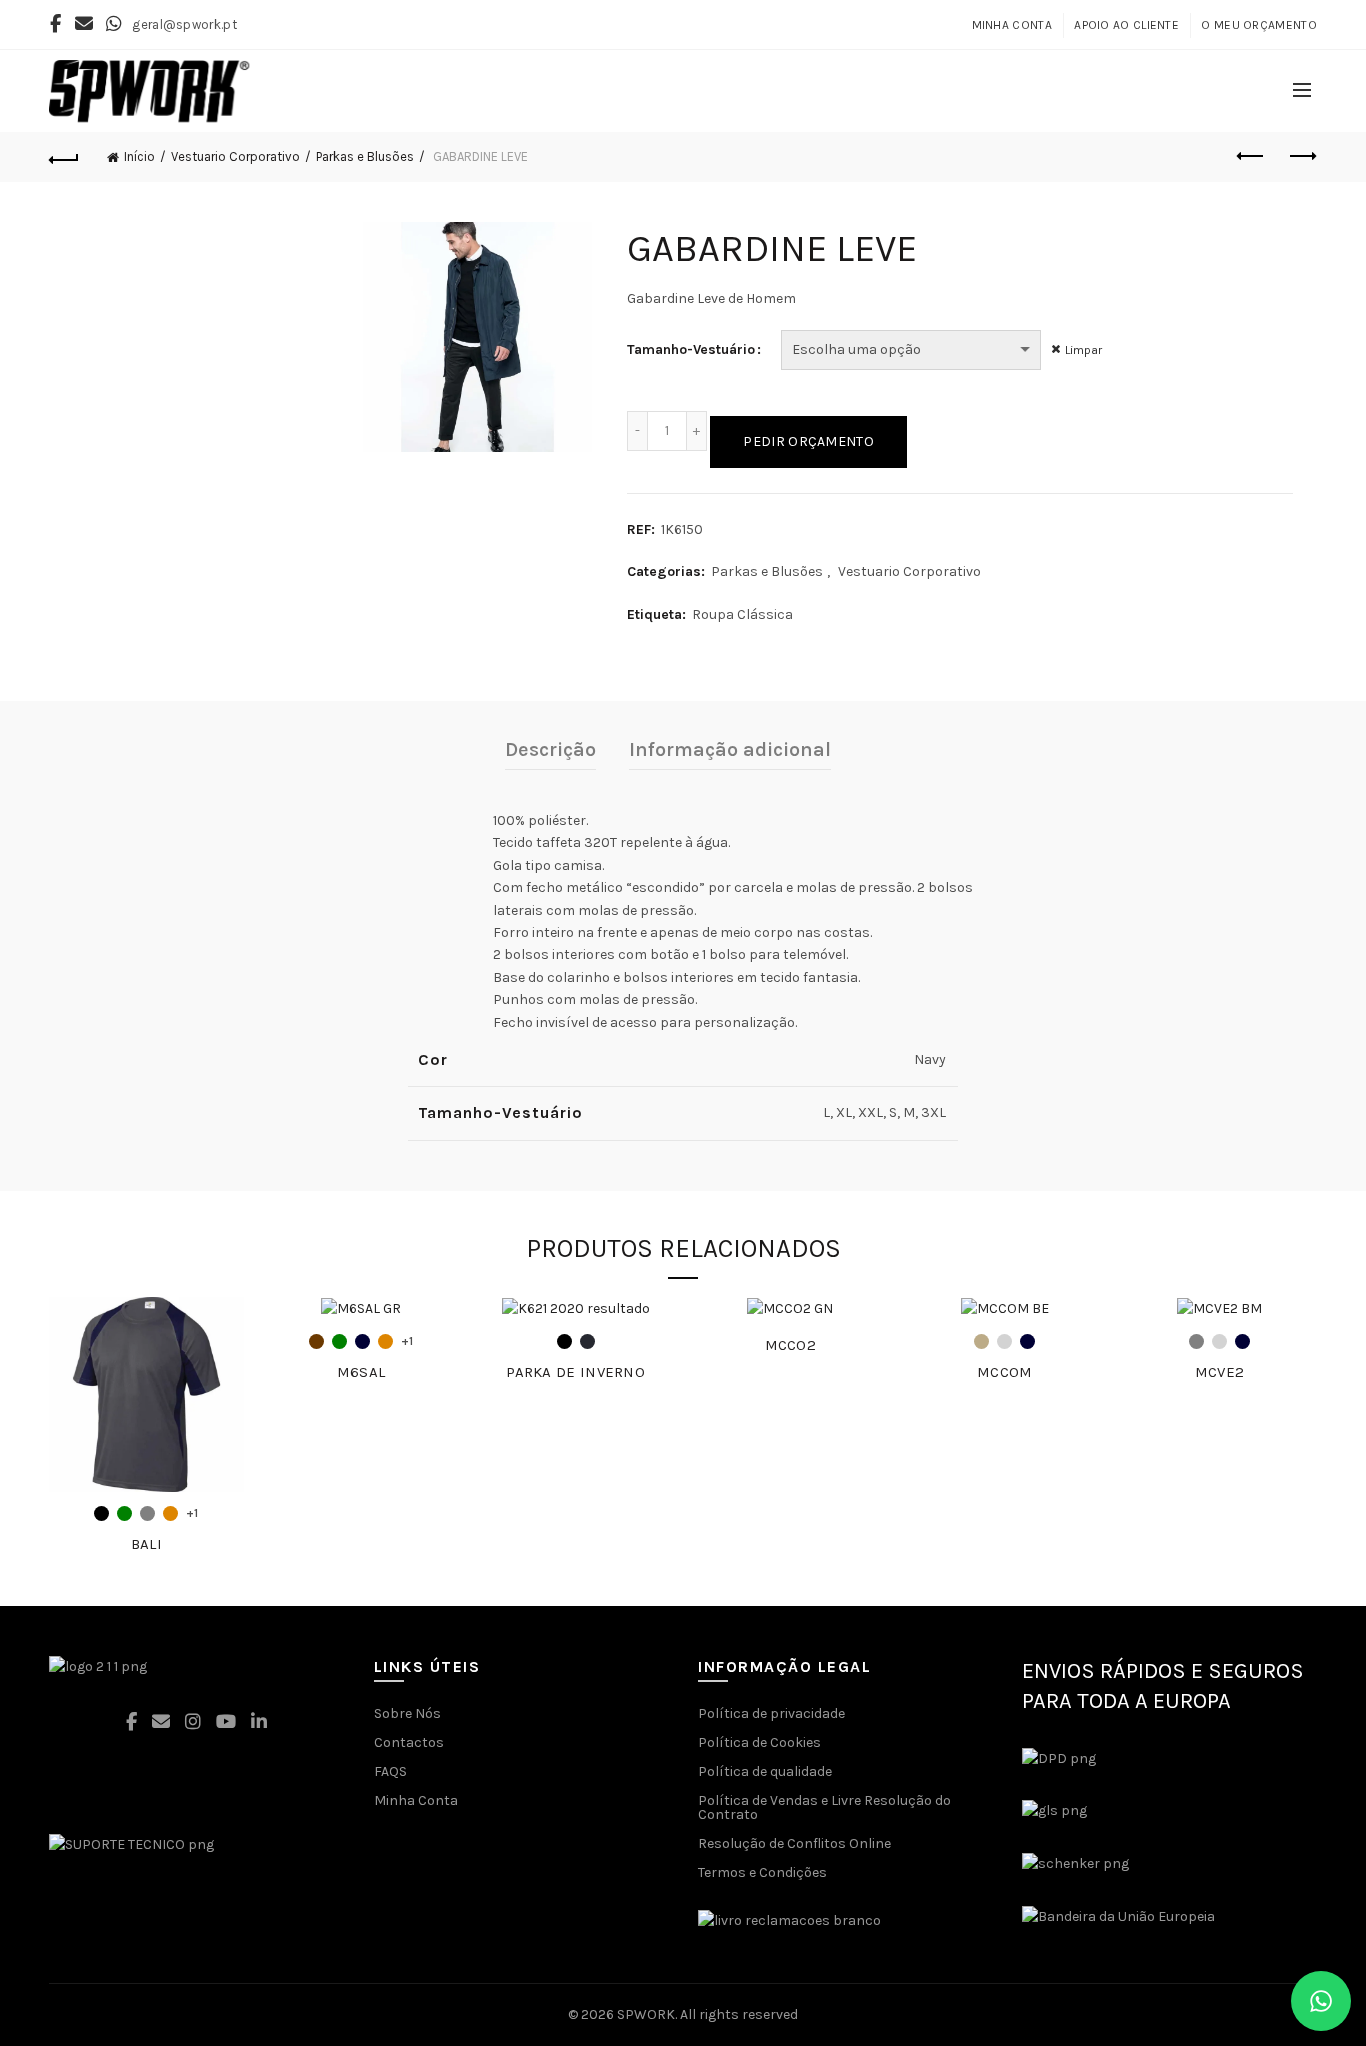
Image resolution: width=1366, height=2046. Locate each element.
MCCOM (1005, 1372)
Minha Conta (1012, 25)
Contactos (409, 1742)
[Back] (64, 157)
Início (139, 156)
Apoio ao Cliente (1126, 25)
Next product (1302, 157)
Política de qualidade (765, 1771)
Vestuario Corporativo (235, 156)
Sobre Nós (407, 1713)
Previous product (1252, 157)
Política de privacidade (771, 1713)
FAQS (390, 1771)
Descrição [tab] (550, 749)
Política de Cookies (759, 1742)
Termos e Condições (762, 1872)
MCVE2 (1220, 1372)
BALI (146, 1544)
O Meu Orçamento (1259, 25)
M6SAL (361, 1372)
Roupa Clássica (742, 614)
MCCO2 (791, 1345)
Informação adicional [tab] (730, 749)
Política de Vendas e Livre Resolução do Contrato (824, 1807)
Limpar (1083, 350)
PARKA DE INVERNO (575, 1372)
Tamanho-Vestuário (691, 349)
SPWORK (646, 2014)
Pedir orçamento (808, 441)
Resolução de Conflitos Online (794, 1843)
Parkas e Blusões (365, 156)
